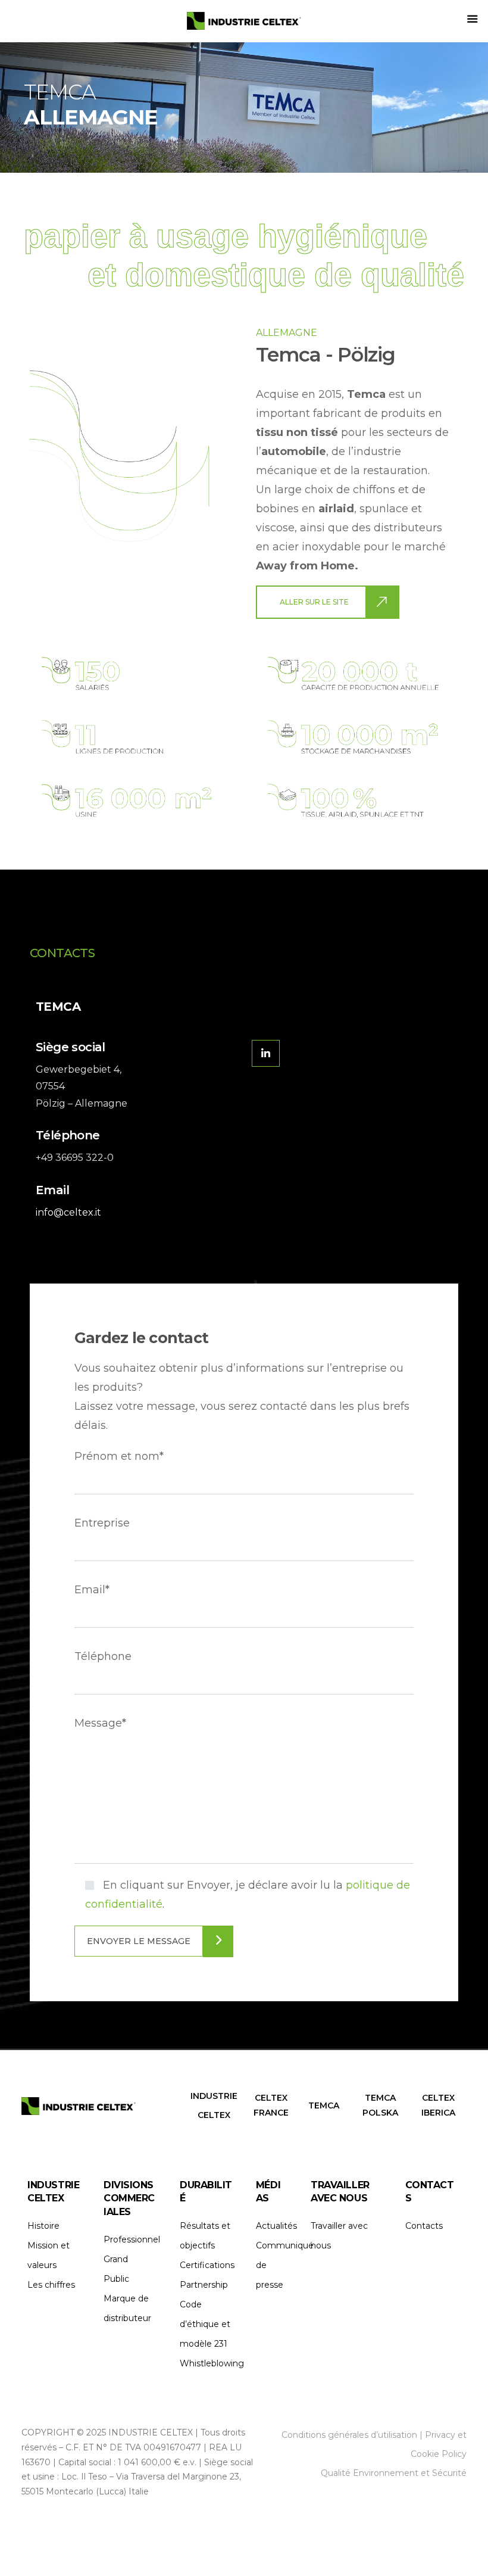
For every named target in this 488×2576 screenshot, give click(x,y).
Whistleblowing (212, 2363)
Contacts (424, 2226)
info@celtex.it (68, 1212)
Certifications (207, 2265)
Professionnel (132, 2239)
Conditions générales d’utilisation (349, 2435)
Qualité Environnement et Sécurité (394, 2473)
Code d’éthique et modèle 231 (205, 2324)
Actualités (276, 2226)
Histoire (43, 2226)
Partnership (204, 2285)
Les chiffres (51, 2285)
